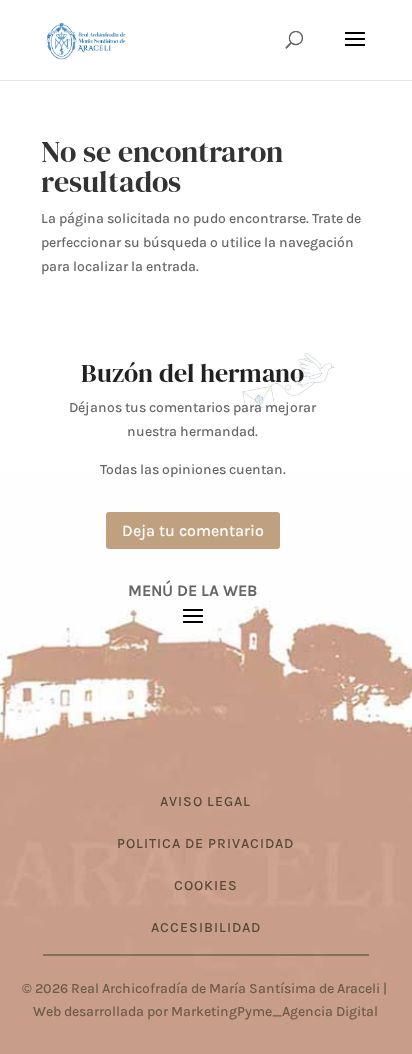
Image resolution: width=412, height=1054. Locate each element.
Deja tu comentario (193, 530)
